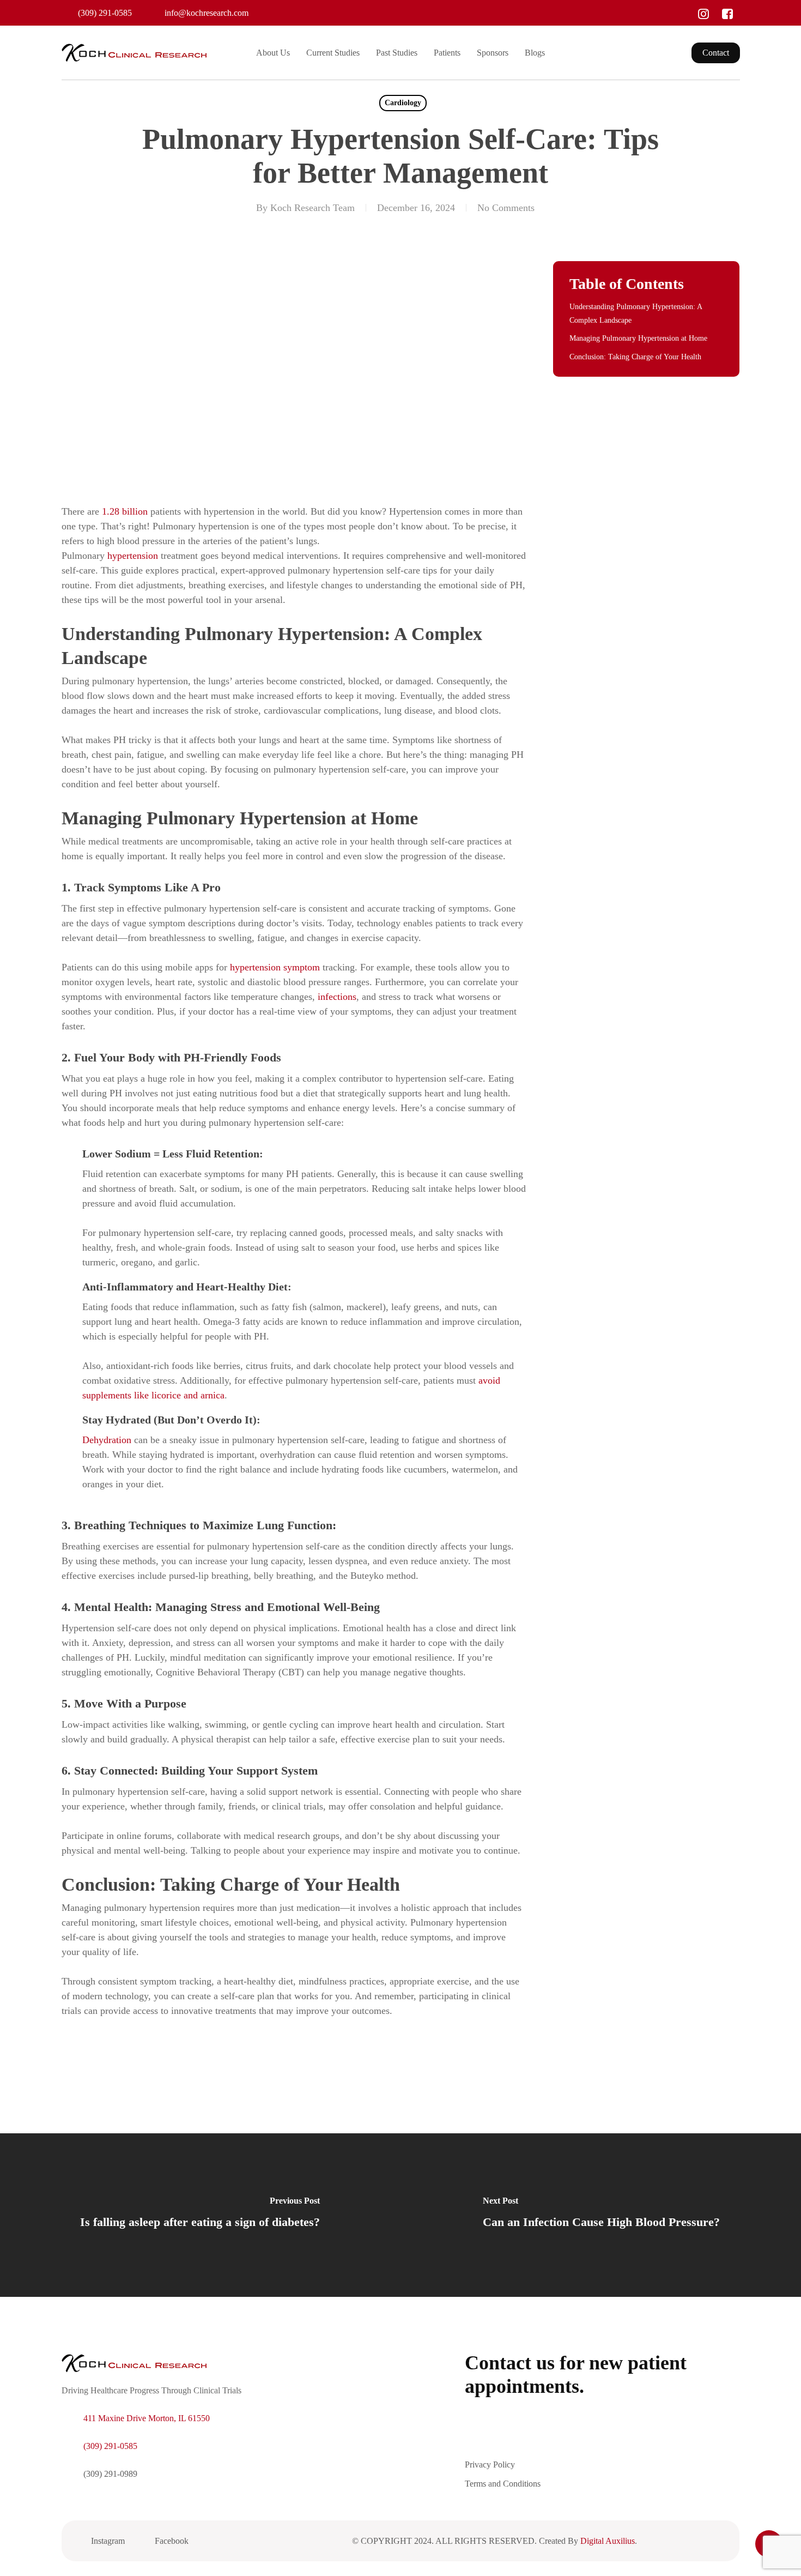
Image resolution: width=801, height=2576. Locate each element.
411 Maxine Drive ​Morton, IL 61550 (147, 2418)
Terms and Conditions (503, 2484)
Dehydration (107, 1440)
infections (337, 997)
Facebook (172, 2541)
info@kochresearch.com (207, 13)
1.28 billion (125, 511)
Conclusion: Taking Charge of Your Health (635, 357)
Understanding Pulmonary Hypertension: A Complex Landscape (636, 313)
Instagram (108, 2541)
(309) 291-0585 (105, 13)
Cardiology (403, 103)
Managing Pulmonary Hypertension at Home (638, 338)
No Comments (506, 208)
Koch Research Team (312, 208)
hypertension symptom (275, 967)
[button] (540, 2438)
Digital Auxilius (608, 2541)
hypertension (133, 556)
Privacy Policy (490, 2465)
